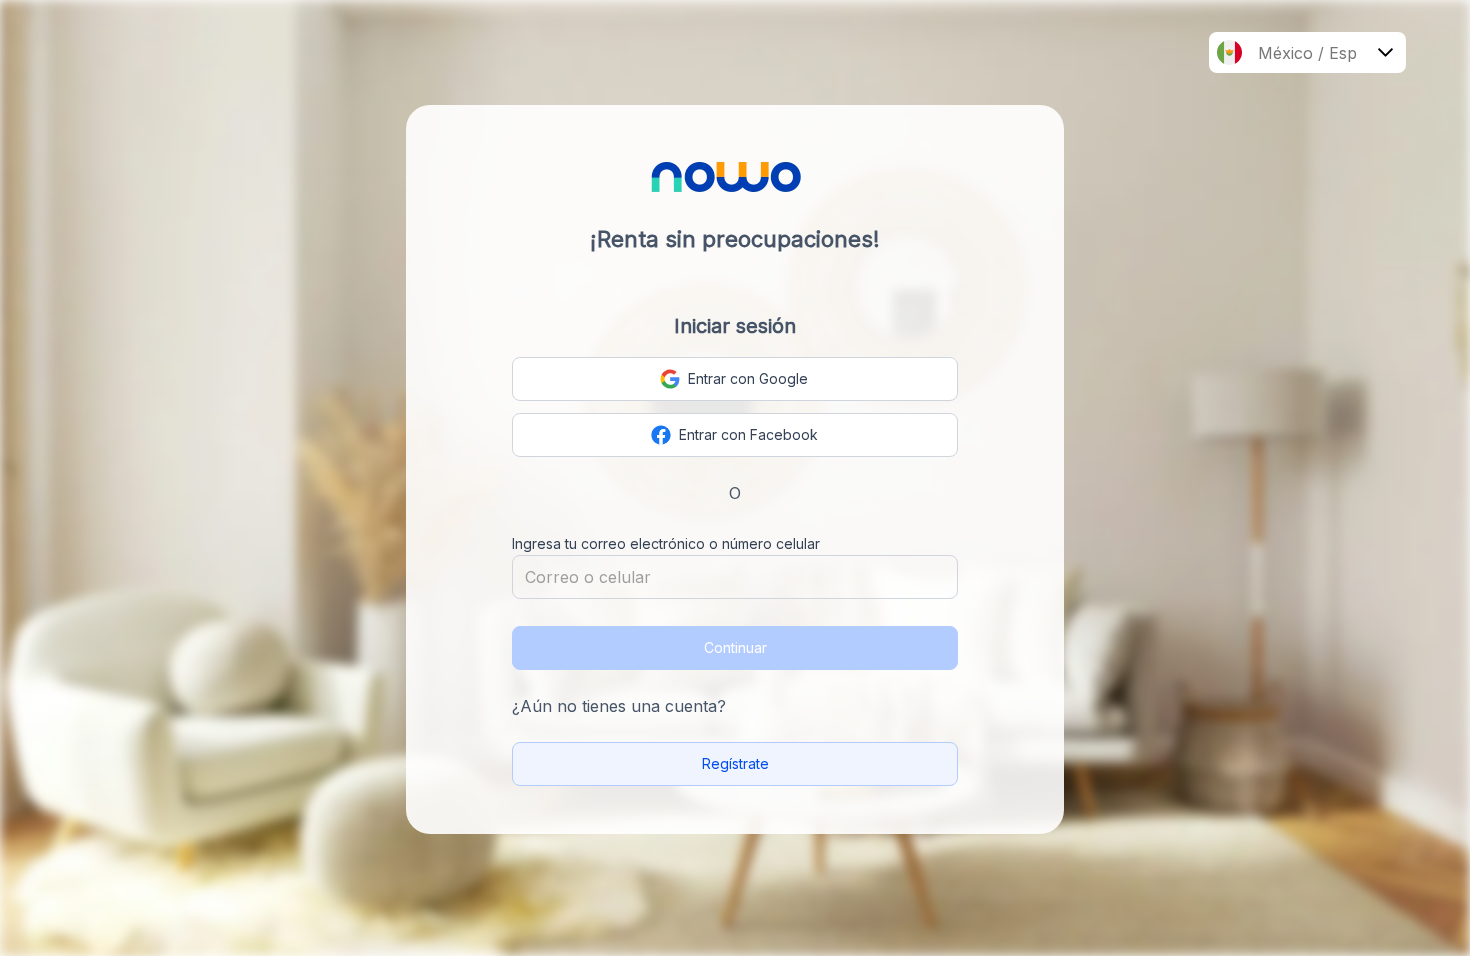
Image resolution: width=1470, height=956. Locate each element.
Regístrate (735, 763)
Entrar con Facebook (748, 434)
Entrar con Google (748, 378)
